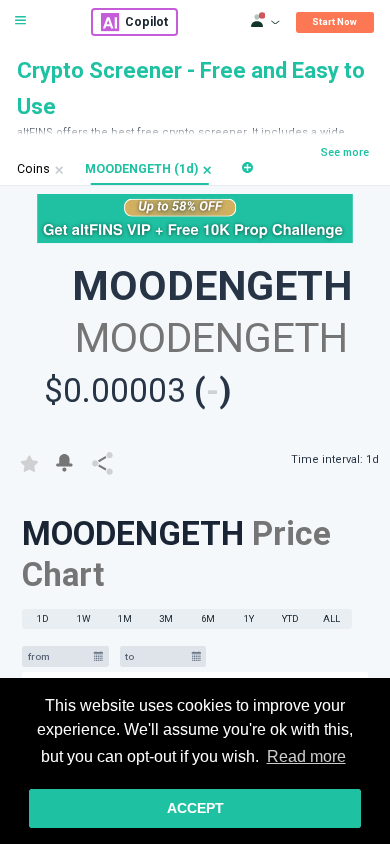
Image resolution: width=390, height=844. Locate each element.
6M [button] (208, 618)
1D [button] (43, 618)
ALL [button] (331, 618)
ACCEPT (195, 808)
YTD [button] (290, 618)
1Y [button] (249, 618)
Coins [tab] (33, 169)
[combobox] (58, 656)
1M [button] (125, 618)
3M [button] (166, 618)
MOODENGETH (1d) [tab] (141, 169)
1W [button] (84, 618)
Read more (306, 756)
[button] (207, 169)
